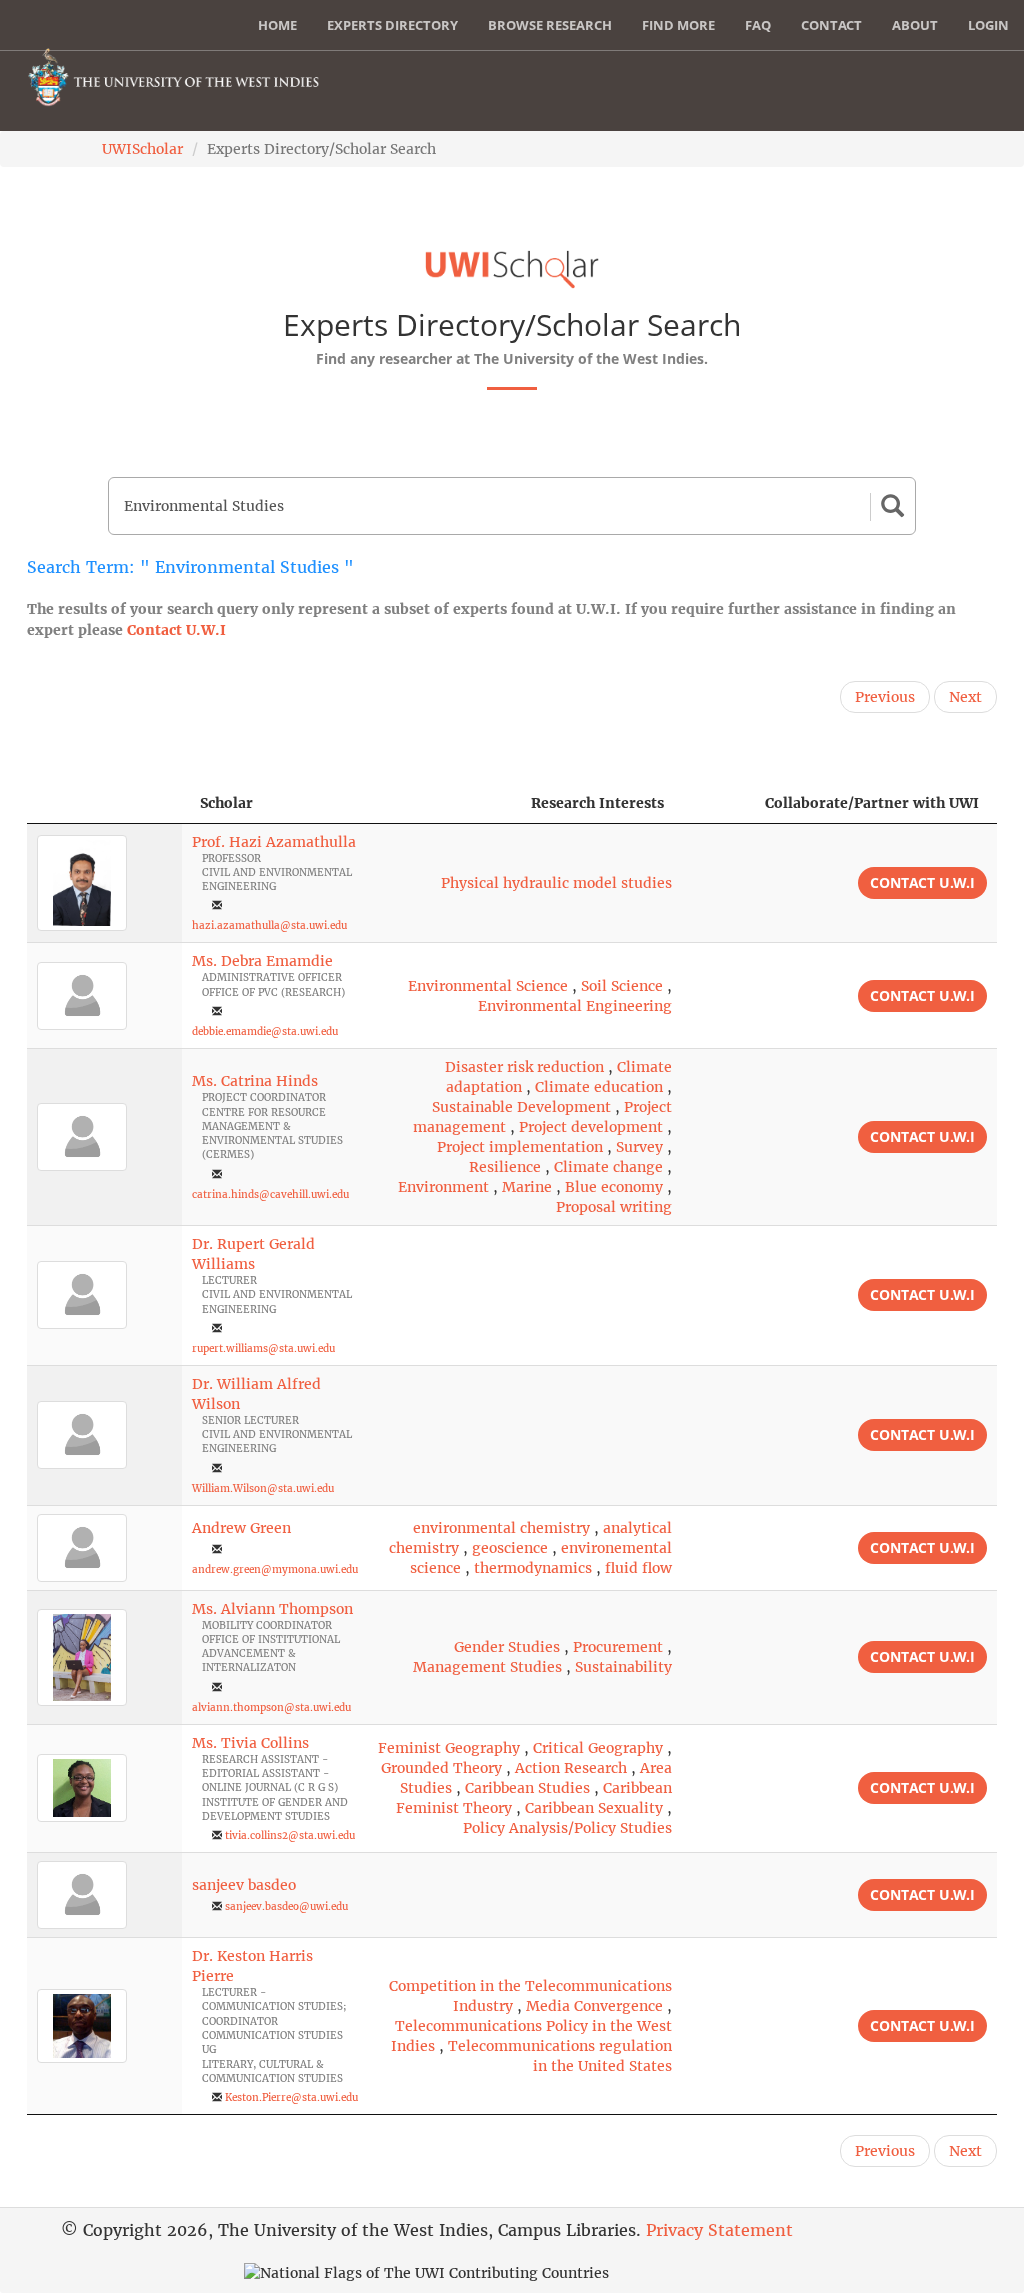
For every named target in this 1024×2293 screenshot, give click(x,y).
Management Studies (487, 1667)
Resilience (505, 1167)
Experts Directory (392, 25)
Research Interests (597, 803)
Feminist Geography (449, 1748)
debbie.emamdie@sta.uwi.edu (265, 1031)
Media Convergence (594, 2006)
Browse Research (550, 25)
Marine (527, 1187)
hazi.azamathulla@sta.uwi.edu (269, 925)
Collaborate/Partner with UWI (872, 803)
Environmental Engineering (575, 1006)
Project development (591, 1127)
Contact (831, 25)
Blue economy (614, 1187)
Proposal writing (614, 1207)
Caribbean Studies (527, 1788)
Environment (443, 1187)
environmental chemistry (501, 1528)
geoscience (510, 1548)
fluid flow (638, 1568)
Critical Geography (598, 1748)
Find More (678, 25)
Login (988, 25)
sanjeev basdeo (244, 1885)
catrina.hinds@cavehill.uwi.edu (270, 1194)
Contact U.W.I (176, 630)
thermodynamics (533, 1568)
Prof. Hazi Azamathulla (274, 842)
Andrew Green (241, 1528)
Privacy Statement (719, 2230)
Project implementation (520, 1147)
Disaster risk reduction (524, 1067)
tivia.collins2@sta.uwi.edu (290, 1835)
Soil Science (622, 986)
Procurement (618, 1647)
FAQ (758, 25)
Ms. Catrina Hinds (255, 1081)
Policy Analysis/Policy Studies (567, 1828)
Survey (639, 1147)
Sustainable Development (521, 1107)
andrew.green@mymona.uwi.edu (275, 1569)
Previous (885, 697)
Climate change (608, 1167)
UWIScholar (142, 149)
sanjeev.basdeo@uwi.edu (286, 1906)
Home (277, 25)
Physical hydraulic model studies (556, 883)
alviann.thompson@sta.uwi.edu (271, 1707)
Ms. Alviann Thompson (272, 1609)
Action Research (571, 1768)
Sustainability (623, 1667)
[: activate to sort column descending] (104, 803)
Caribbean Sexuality (594, 1808)
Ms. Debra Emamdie (262, 961)
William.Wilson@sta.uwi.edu (263, 1488)
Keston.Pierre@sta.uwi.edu (291, 2097)
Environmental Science (488, 986)
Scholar (226, 803)
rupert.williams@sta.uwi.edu (263, 1348)
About (915, 25)
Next (965, 697)
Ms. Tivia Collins (250, 1743)
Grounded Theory (441, 1768)
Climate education (599, 1087)
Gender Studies (507, 1647)
